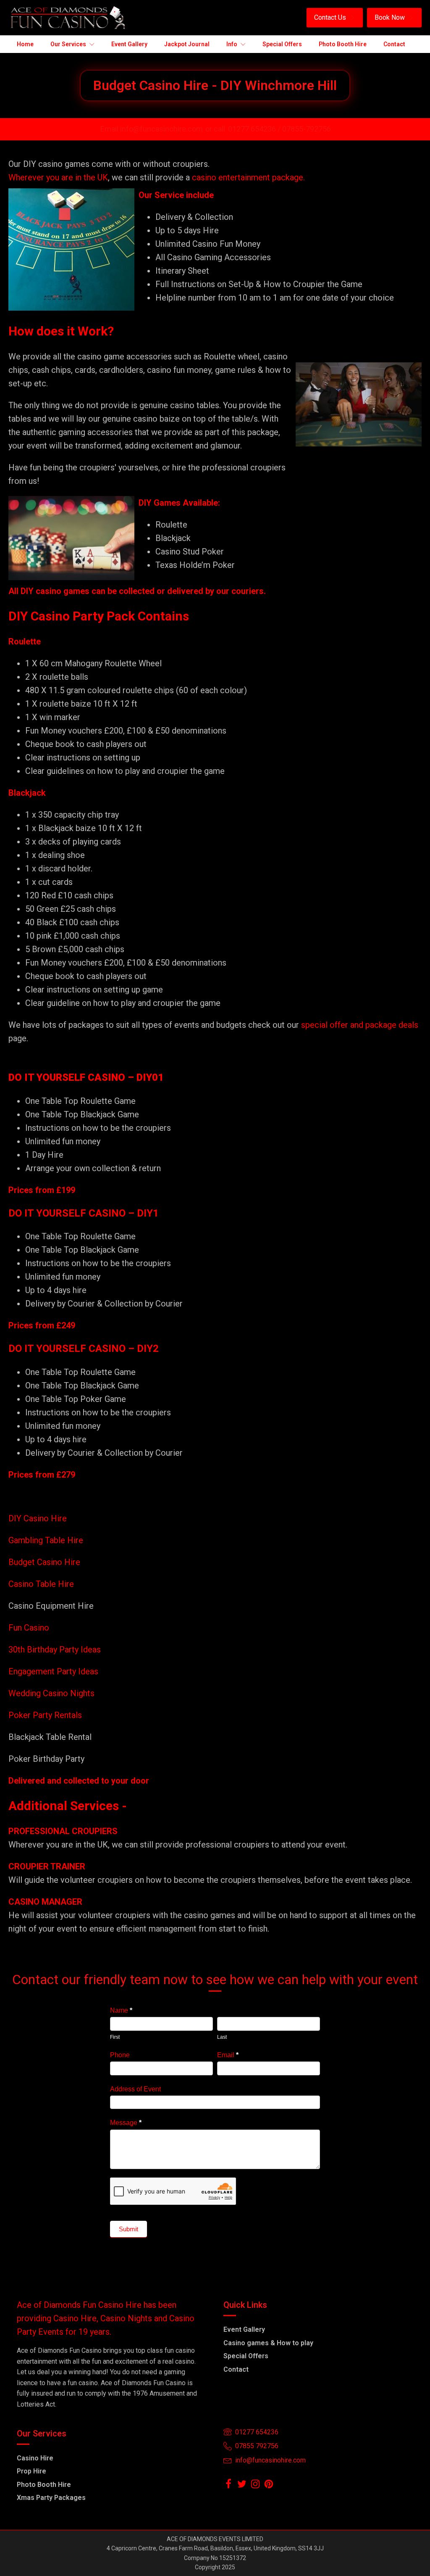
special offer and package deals (360, 1025)
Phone (120, 2055)
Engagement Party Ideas (53, 1671)
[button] (335, 18)
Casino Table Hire (42, 1584)
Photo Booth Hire (44, 2485)
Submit (128, 2229)
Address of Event (135, 2089)
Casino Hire (35, 2458)
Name (121, 2010)
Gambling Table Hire (46, 1540)
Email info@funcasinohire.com (152, 129)
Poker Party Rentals (45, 1715)
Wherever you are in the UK (58, 177)
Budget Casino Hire (45, 1562)
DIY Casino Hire (38, 1518)
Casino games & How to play (268, 2343)
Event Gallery (244, 2329)
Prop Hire (31, 2471)
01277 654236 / (255, 129)
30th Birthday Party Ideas (55, 1650)
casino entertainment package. (248, 177)
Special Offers (246, 2356)
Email (228, 2055)
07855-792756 (307, 129)
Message (126, 2123)
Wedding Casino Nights (51, 1693)
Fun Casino (29, 1628)
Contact (236, 2369)
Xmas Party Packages (51, 2498)
